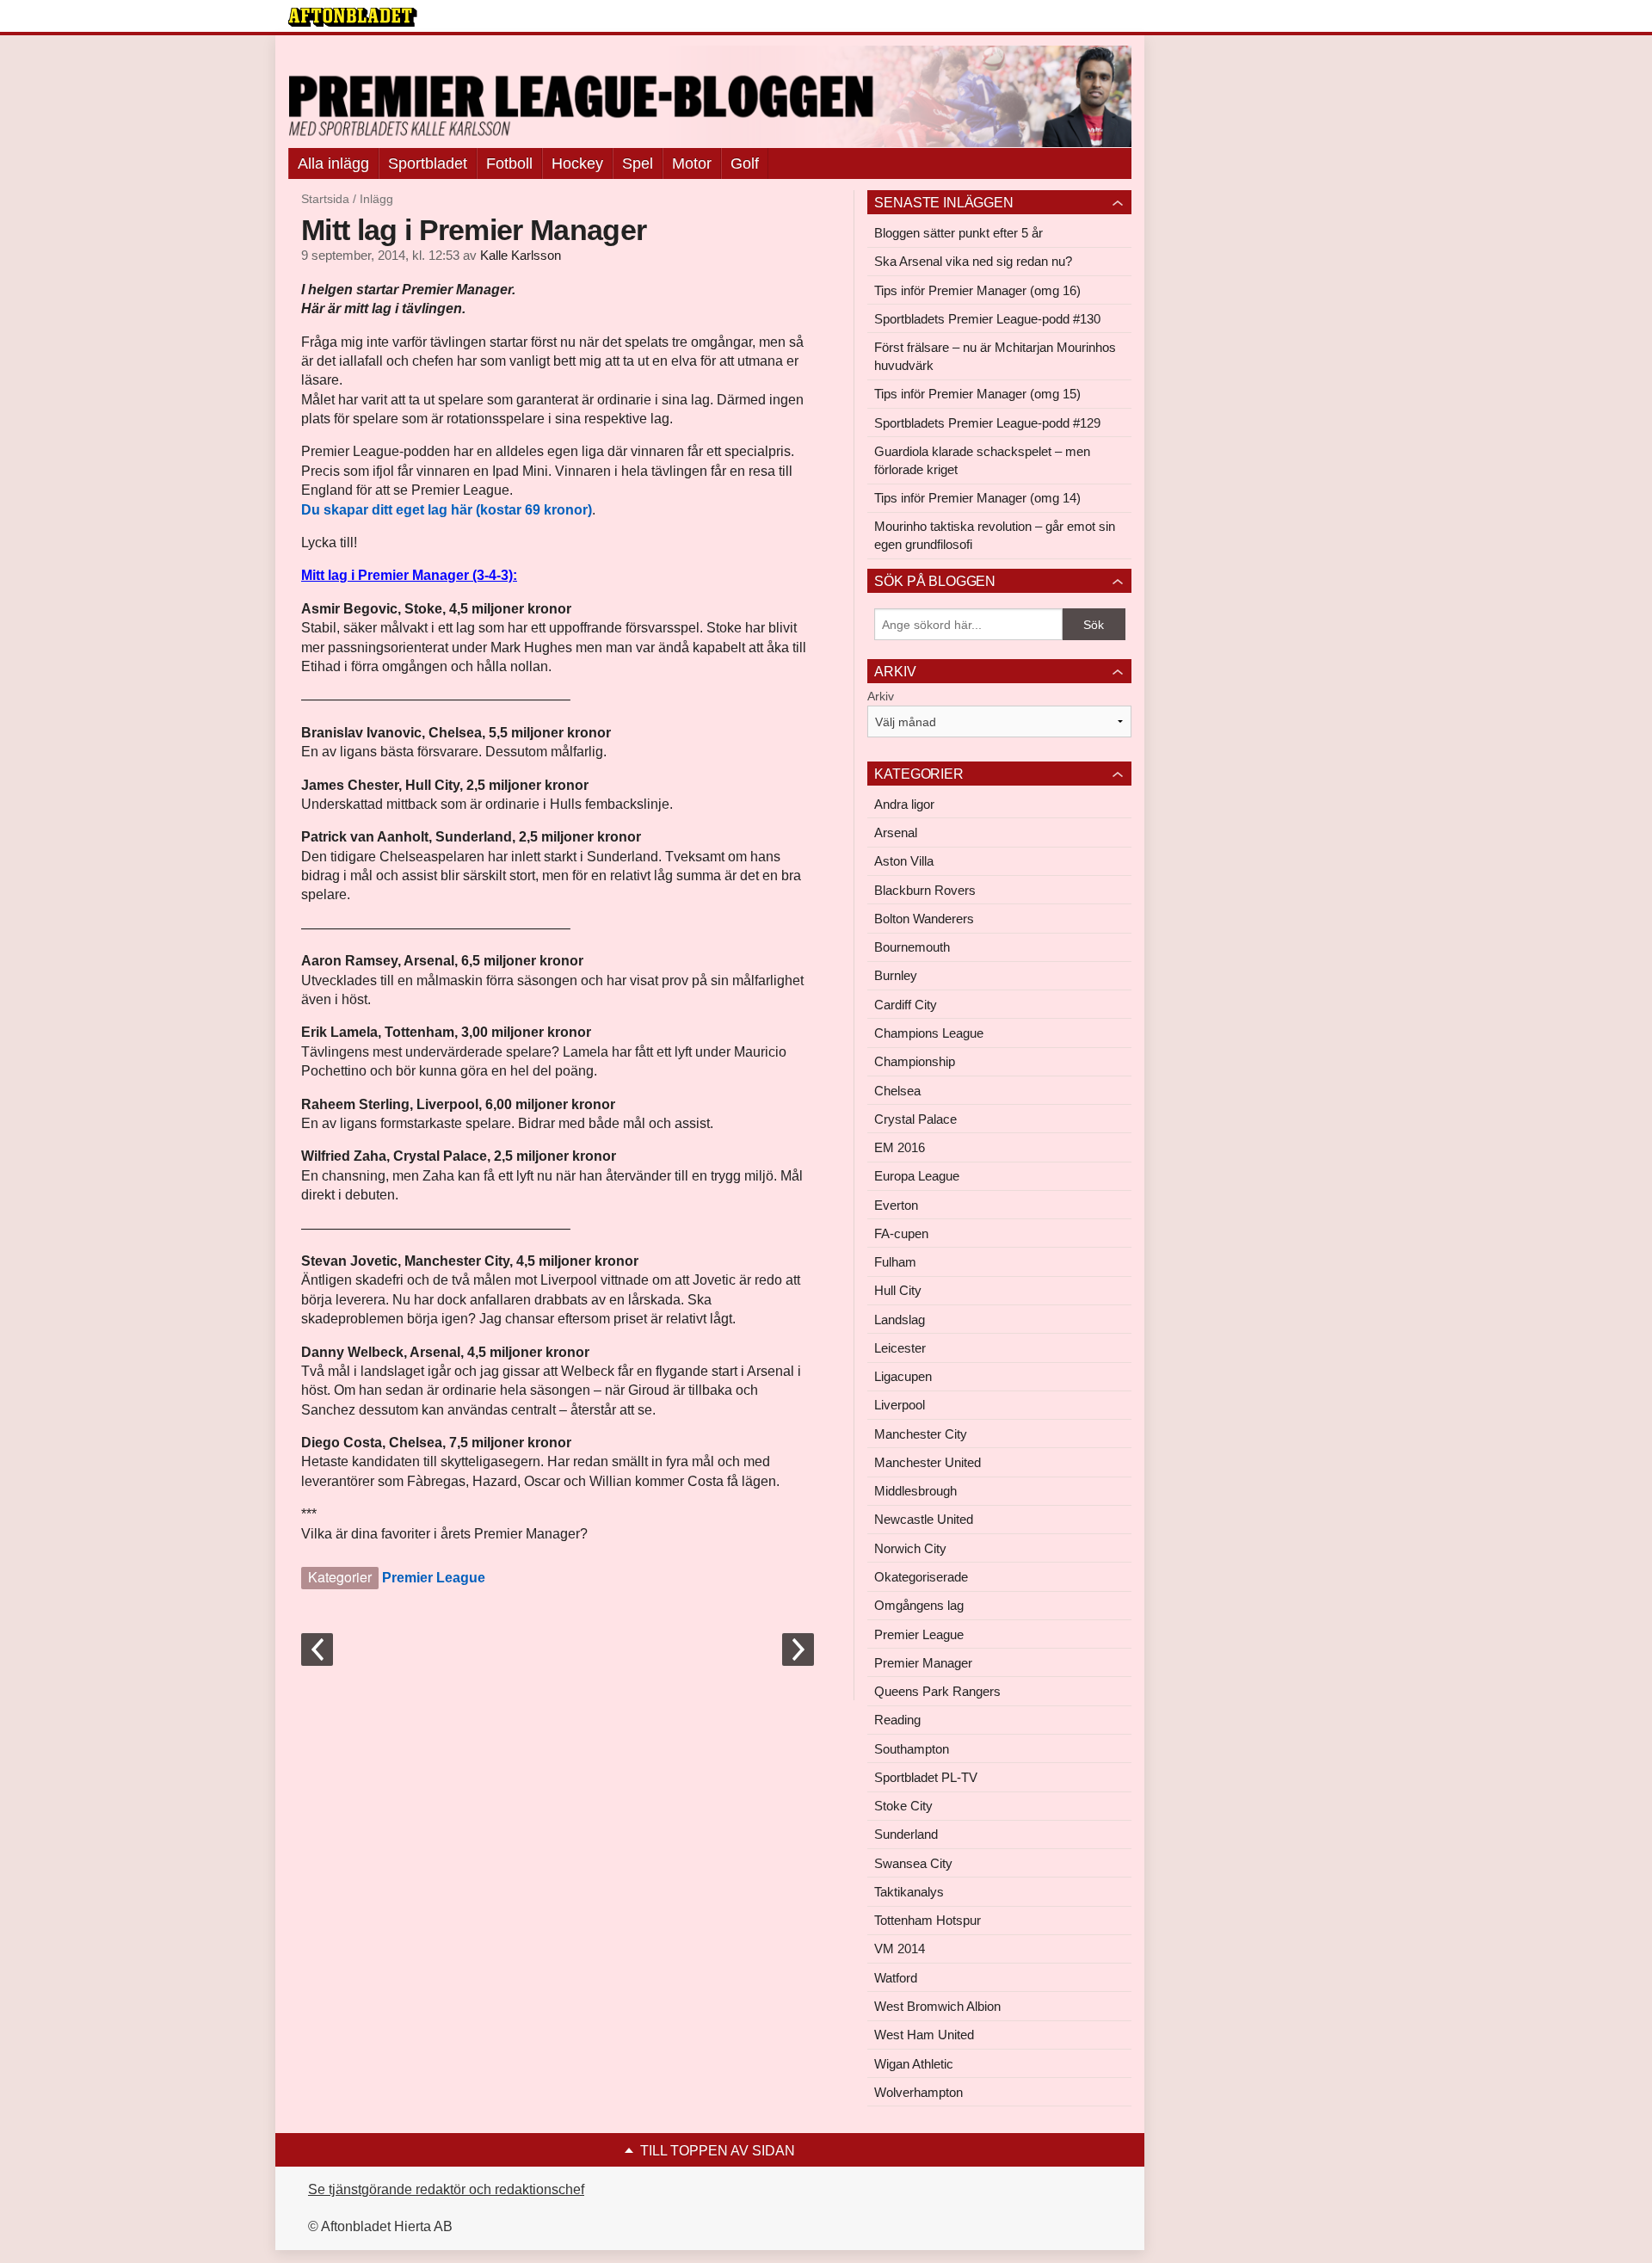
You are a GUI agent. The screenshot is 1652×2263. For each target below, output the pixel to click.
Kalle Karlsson (521, 256)
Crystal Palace (915, 1119)
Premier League (434, 1578)
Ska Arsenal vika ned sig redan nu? (973, 261)
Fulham (895, 1262)
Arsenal (896, 832)
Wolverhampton (918, 2092)
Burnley (896, 975)
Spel (638, 163)
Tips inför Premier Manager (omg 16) (977, 290)
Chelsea (897, 1091)
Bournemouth (912, 947)
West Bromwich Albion (937, 2006)
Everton (896, 1205)
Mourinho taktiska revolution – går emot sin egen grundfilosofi (995, 535)
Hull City (898, 1290)
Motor (692, 163)
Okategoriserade (921, 1577)
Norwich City (910, 1548)
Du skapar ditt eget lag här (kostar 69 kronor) (447, 510)
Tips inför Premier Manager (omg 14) (977, 498)
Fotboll (509, 163)
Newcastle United (924, 1519)
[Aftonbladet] (353, 17)
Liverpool (900, 1405)
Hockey (577, 163)
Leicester (900, 1348)
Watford (896, 1978)
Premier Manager (923, 1663)
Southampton (912, 1749)
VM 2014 (900, 1949)
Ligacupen (903, 1376)
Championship (915, 1061)
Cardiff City (906, 1005)
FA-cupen (901, 1233)
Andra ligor (904, 804)
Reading (897, 1720)
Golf (745, 163)
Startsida (325, 199)
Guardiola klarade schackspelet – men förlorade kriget (982, 460)
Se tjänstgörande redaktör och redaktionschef (446, 2189)
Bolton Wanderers (924, 919)
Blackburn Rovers (925, 890)
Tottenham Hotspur (928, 1920)
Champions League (929, 1033)
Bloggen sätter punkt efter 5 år (959, 233)
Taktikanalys (909, 1892)
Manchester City (921, 1434)
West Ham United (924, 2035)
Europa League (917, 1176)
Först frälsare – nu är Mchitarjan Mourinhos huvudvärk (995, 356)
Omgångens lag (919, 1605)
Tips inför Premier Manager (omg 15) (977, 394)
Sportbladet (428, 163)
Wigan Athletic (914, 2064)
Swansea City (913, 1863)
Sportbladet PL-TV (926, 1777)
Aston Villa (904, 861)
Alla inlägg (333, 163)
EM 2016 (900, 1147)
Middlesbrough (915, 1491)
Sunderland (906, 1834)
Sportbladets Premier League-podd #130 (987, 319)
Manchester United (928, 1462)
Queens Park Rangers (937, 1691)
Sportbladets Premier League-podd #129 (987, 423)
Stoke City (903, 1806)
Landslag (900, 1320)
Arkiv (881, 696)
